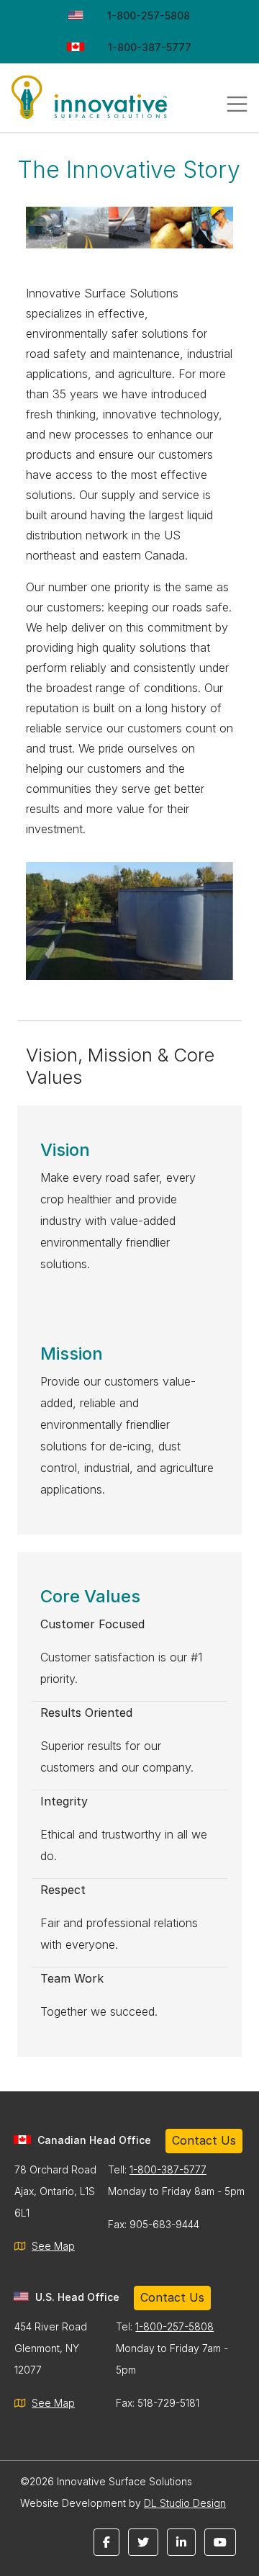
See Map (53, 2246)
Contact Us (204, 2140)
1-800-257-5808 (149, 15)
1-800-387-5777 (150, 47)
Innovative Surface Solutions (108, 104)
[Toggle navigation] (237, 104)
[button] (106, 2542)
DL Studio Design (185, 2503)
